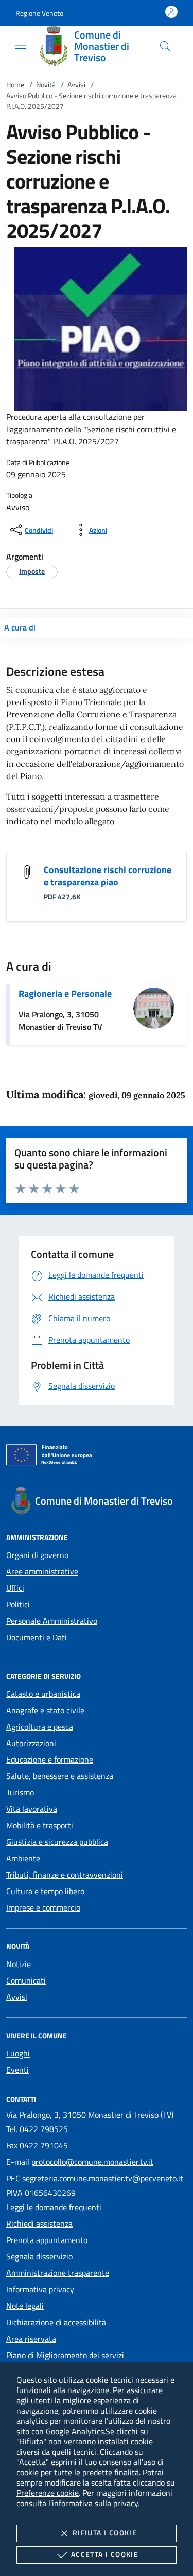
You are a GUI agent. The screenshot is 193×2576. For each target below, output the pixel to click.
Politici (18, 1604)
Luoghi (18, 2053)
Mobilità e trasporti (40, 1825)
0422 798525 (44, 2129)
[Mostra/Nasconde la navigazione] (21, 45)
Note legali (25, 2306)
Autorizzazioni (31, 1743)
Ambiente (23, 1858)
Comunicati (26, 1980)
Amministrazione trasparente (58, 2273)
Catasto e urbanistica (43, 1694)
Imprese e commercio (43, 1907)
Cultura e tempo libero (45, 1891)
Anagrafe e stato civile (45, 1710)
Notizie (19, 1964)
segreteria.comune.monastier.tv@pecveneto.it (103, 2178)
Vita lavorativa (32, 1809)
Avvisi (76, 85)
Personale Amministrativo (52, 1621)
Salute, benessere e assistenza (60, 1776)
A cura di (20, 627)
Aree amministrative (42, 1571)
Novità (46, 85)
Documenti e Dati (37, 1637)
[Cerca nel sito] (165, 46)
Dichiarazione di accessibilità (56, 2322)
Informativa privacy (40, 2289)
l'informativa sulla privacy (93, 2503)
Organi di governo (37, 1555)
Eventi (17, 2070)
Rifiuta (105, 2533)
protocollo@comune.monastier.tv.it (92, 2162)
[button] (39, 13)
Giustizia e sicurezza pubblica (57, 1842)
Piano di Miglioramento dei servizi (65, 2355)
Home (15, 85)
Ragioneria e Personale (65, 994)
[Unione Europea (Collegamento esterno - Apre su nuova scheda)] (97, 1457)
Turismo (20, 1792)
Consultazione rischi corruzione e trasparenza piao (108, 876)
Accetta (105, 2554)
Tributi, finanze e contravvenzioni (65, 1875)
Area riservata (31, 2339)
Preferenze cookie (48, 2493)
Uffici (15, 1588)
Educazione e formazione (50, 1759)
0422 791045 (44, 2145)
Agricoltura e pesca (40, 1727)
